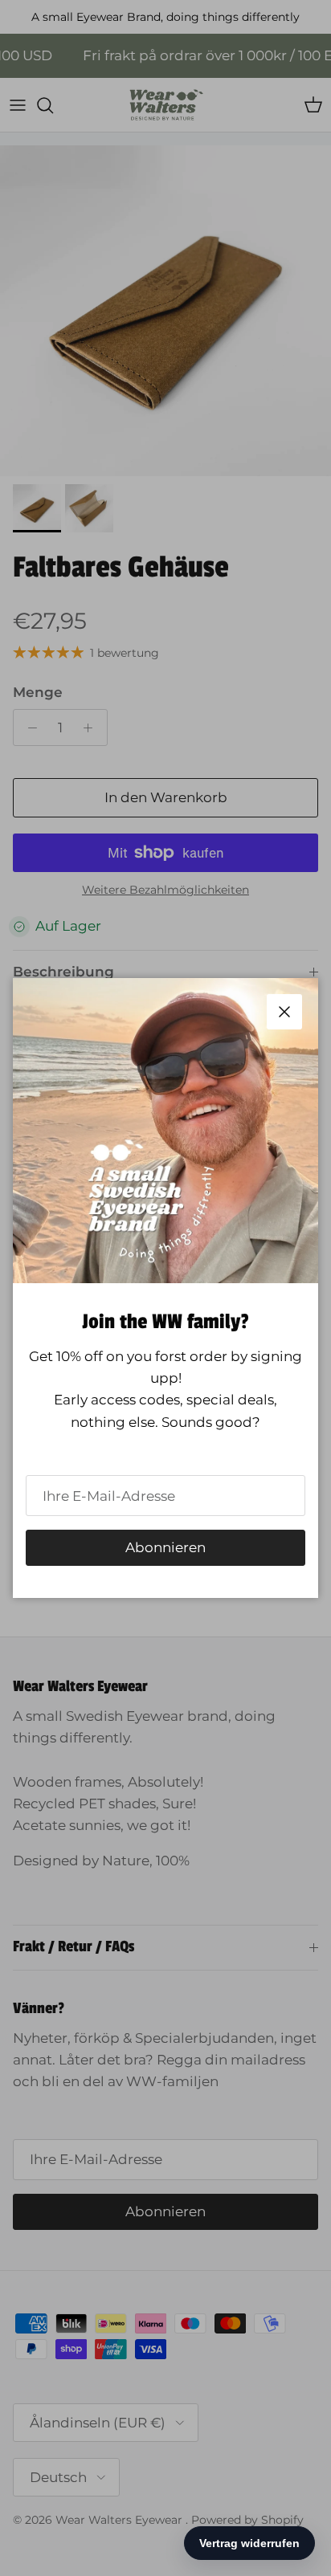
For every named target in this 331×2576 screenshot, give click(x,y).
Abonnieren (165, 1547)
